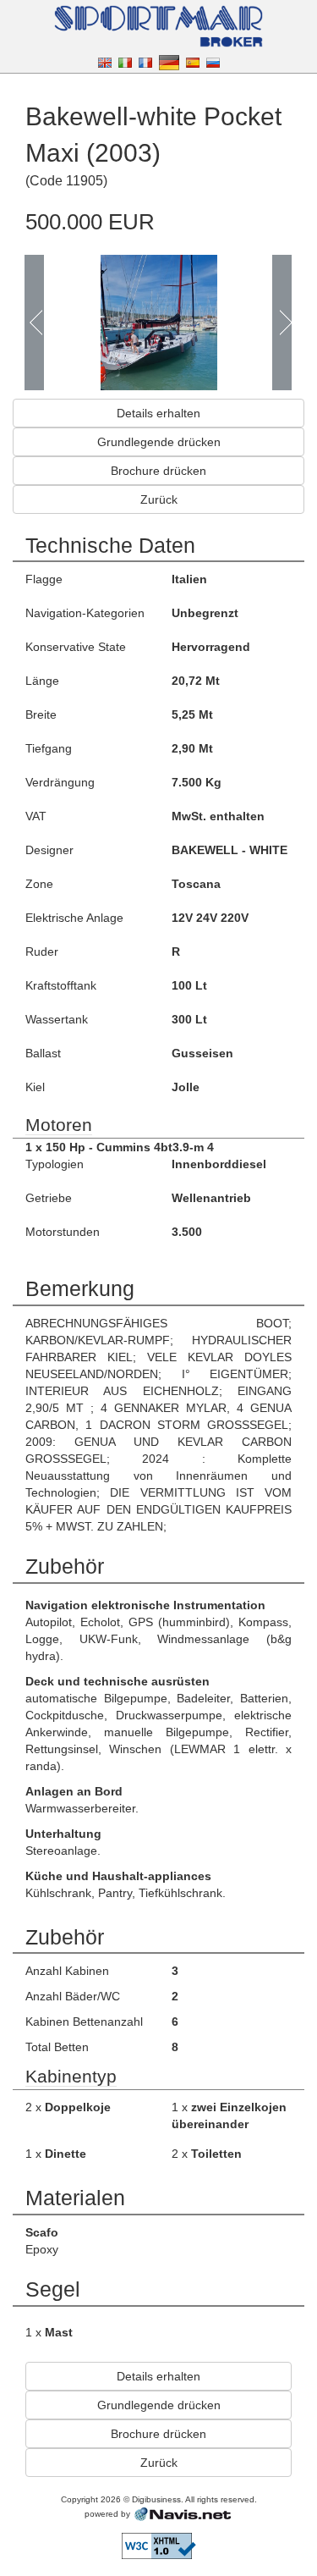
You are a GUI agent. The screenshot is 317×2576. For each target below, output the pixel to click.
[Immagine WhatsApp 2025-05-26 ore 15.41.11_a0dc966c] (159, 321)
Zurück (159, 499)
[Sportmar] (159, 25)
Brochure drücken (158, 471)
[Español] (193, 62)
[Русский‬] (213, 62)
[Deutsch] (169, 62)
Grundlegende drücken (159, 442)
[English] (105, 62)
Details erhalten (158, 413)
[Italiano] (125, 62)
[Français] (145, 62)
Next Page (281, 323)
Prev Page (35, 323)
